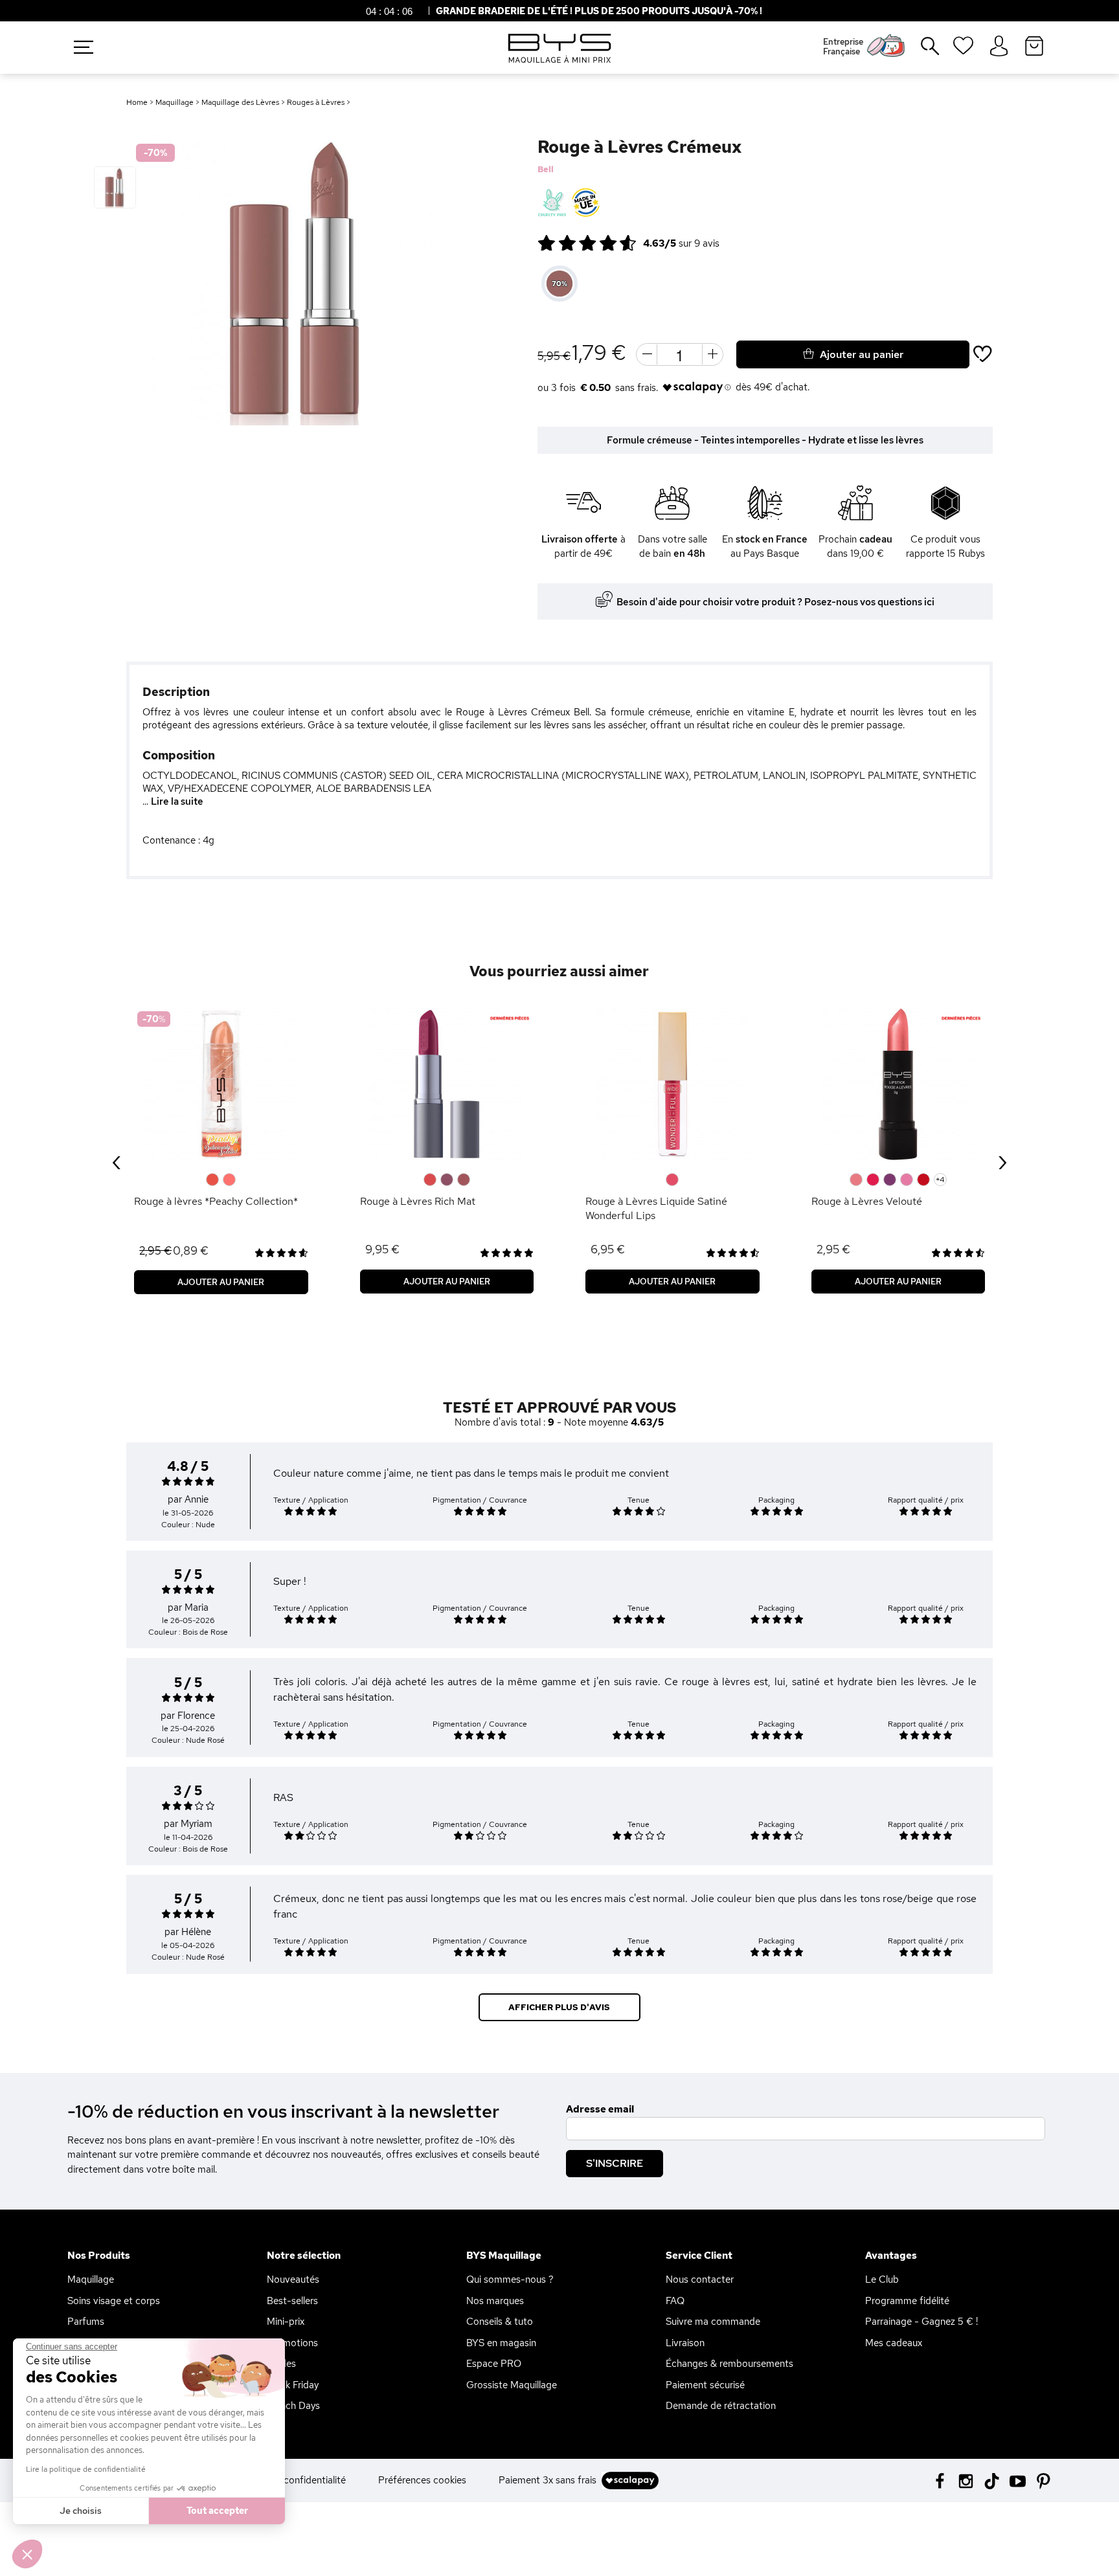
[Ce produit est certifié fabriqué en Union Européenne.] (586, 203)
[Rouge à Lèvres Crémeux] (115, 187)
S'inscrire (615, 2163)
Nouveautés (293, 2279)
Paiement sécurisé (705, 2385)
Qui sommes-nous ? (510, 2279)
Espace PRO (494, 2364)
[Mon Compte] (999, 47)
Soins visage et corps (114, 2301)
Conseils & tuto (500, 2322)
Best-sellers (292, 2301)
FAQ (675, 2301)
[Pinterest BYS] (1044, 2480)
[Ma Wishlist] (963, 50)
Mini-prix (286, 2322)
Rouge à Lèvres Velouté (867, 1201)
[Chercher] (921, 51)
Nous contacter (700, 2279)
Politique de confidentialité (288, 2480)
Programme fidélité (907, 2301)
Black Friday (293, 2385)
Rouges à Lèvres (316, 102)
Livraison (685, 2343)
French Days (293, 2406)
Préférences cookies (422, 2480)
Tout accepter (217, 2511)
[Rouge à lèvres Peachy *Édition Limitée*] (221, 1084)
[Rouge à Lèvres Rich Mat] (447, 1084)
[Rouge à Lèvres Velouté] (899, 1084)
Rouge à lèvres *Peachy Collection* (216, 1201)
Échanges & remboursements (729, 2364)
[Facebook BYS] (940, 2480)
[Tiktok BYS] (992, 2481)
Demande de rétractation (721, 2406)
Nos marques (495, 2301)
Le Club (882, 2279)
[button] (27, 2554)
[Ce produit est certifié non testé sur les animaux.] (552, 203)
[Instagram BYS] (966, 2480)
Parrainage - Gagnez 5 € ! (921, 2322)
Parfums (86, 2322)
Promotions (292, 2343)
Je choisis (81, 2511)
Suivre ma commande (713, 2322)
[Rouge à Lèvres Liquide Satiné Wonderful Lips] (673, 1084)
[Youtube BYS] (1018, 2480)
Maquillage (175, 102)
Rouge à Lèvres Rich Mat (418, 1201)
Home (137, 102)
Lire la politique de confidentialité (86, 2469)
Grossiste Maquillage (512, 2385)
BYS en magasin (501, 2343)
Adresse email (600, 2109)
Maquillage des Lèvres (240, 102)
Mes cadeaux (894, 2343)
